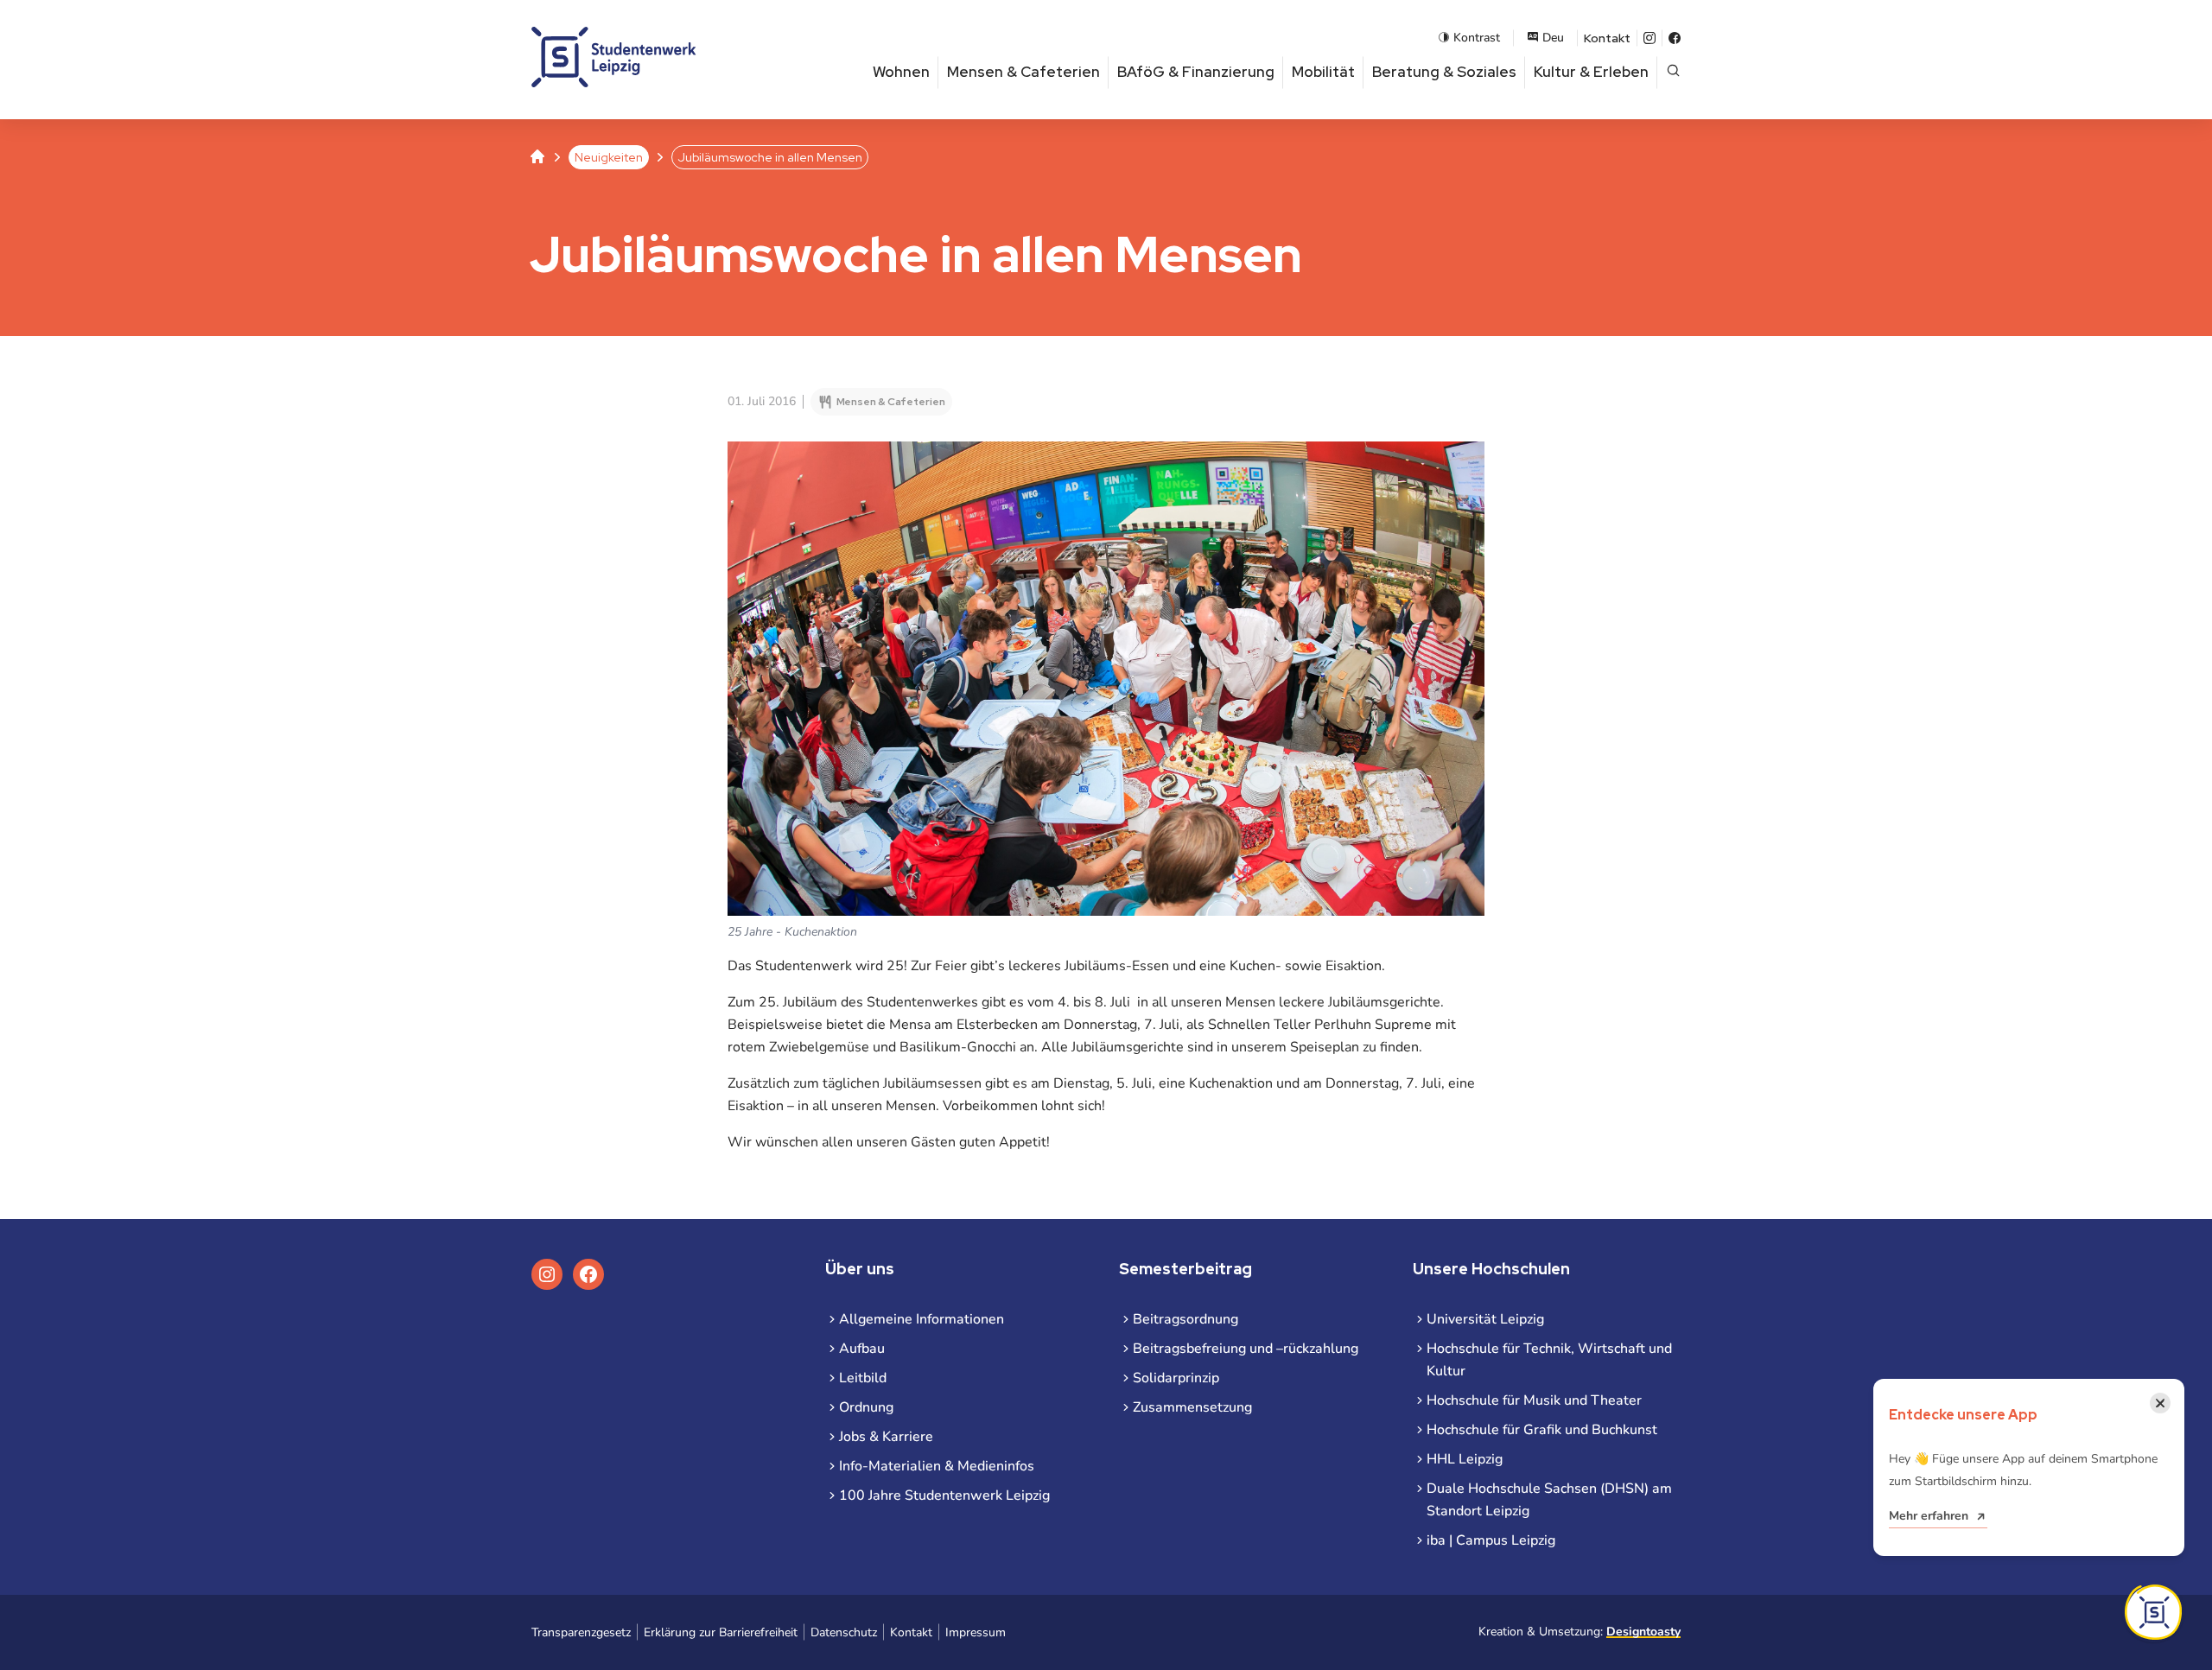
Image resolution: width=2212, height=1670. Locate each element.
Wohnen (901, 72)
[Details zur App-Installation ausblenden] (2153, 1612)
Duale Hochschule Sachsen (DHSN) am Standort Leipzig (1549, 1500)
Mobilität (1323, 72)
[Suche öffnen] (1673, 72)
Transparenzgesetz (581, 1632)
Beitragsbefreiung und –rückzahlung (1246, 1349)
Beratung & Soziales (1444, 72)
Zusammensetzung (1192, 1407)
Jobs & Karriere (886, 1437)
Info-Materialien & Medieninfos (937, 1466)
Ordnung (866, 1407)
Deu (1553, 38)
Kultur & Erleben (1591, 72)
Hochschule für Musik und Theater (1534, 1400)
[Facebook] (1675, 38)
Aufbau (862, 1349)
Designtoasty (1643, 1632)
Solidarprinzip (1176, 1378)
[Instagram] (1649, 38)
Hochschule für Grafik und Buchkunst (1542, 1430)
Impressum (976, 1632)
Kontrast (1477, 38)
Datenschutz (844, 1632)
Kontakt (1607, 38)
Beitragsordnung (1185, 1319)
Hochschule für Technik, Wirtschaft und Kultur (1549, 1360)
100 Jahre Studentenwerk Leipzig (944, 1495)
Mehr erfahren (1929, 1516)
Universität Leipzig (1485, 1319)
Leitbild (863, 1378)
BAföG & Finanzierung (1196, 72)
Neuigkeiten (609, 157)
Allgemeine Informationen (922, 1319)
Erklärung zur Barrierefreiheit (721, 1632)
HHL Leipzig (1465, 1459)
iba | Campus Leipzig (1491, 1540)
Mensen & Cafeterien (1023, 72)
